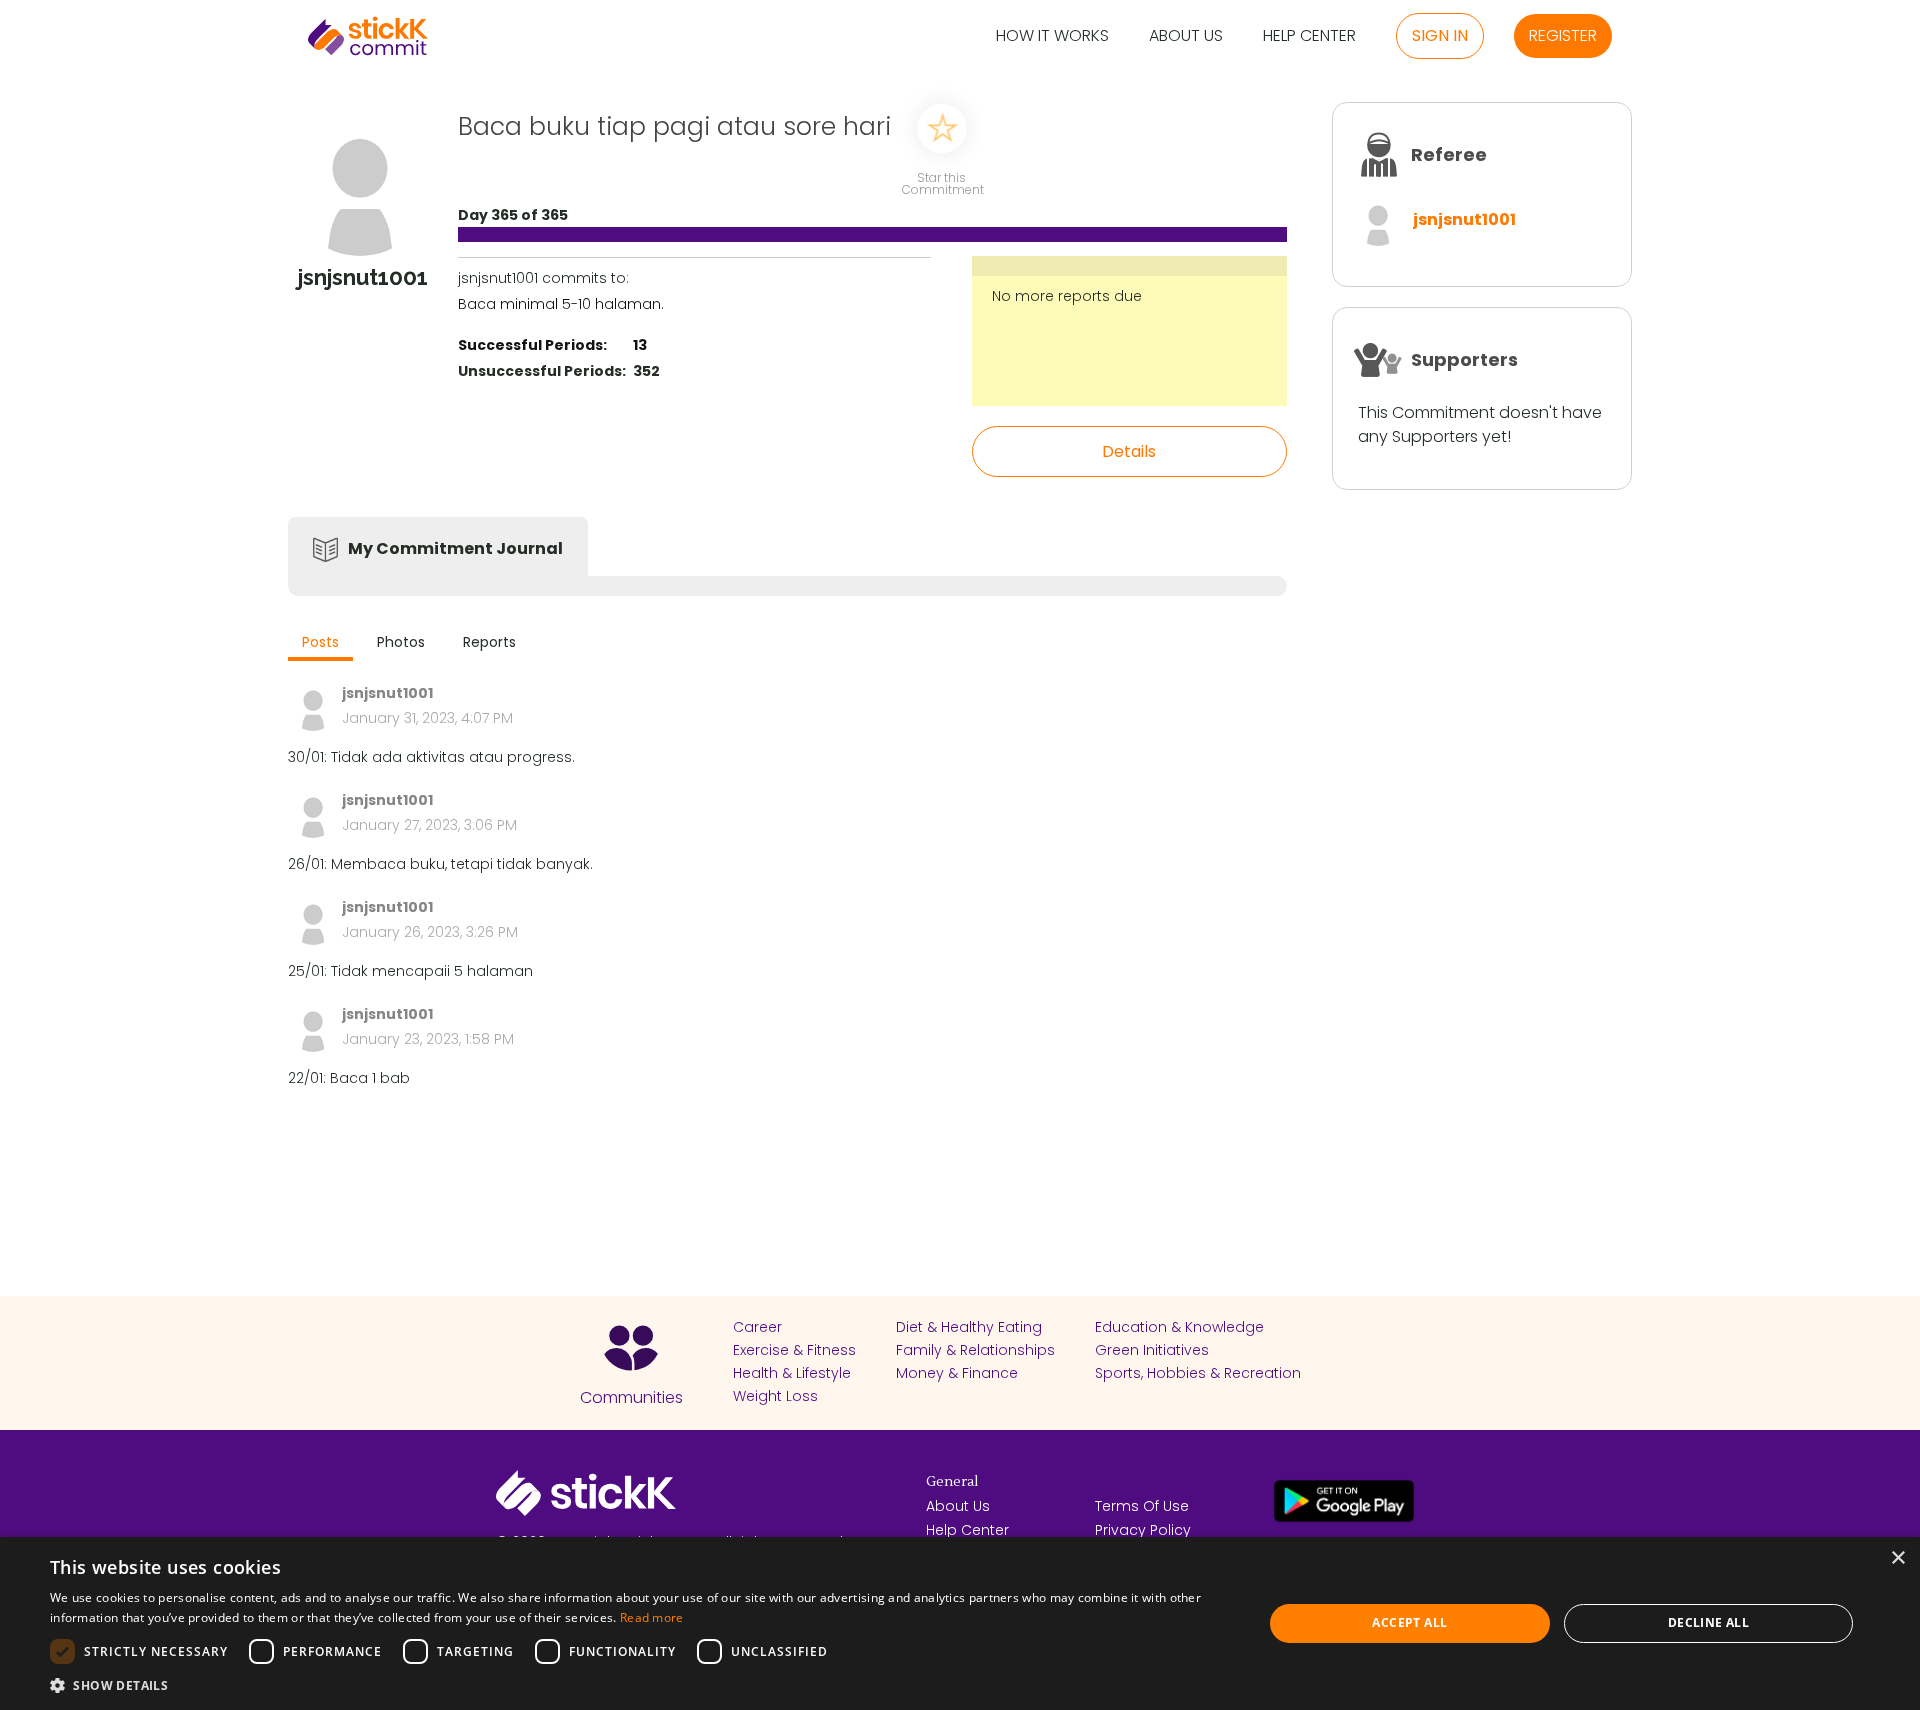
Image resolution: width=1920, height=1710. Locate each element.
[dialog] (960, 1623)
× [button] (1897, 1558)
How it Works (1052, 36)
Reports (489, 642)
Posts (320, 642)
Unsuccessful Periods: (542, 371)
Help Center (1309, 36)
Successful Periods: (532, 345)
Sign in (1440, 35)
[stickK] (368, 36)
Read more (652, 1617)
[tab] (320, 644)
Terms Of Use (1142, 1506)
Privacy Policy (1143, 1530)
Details (1129, 451)
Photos (401, 642)
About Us (1186, 36)
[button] (638, 1685)
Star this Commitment (942, 182)
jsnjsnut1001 (1464, 219)
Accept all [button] (1409, 1622)
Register (1563, 35)
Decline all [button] (1708, 1622)
